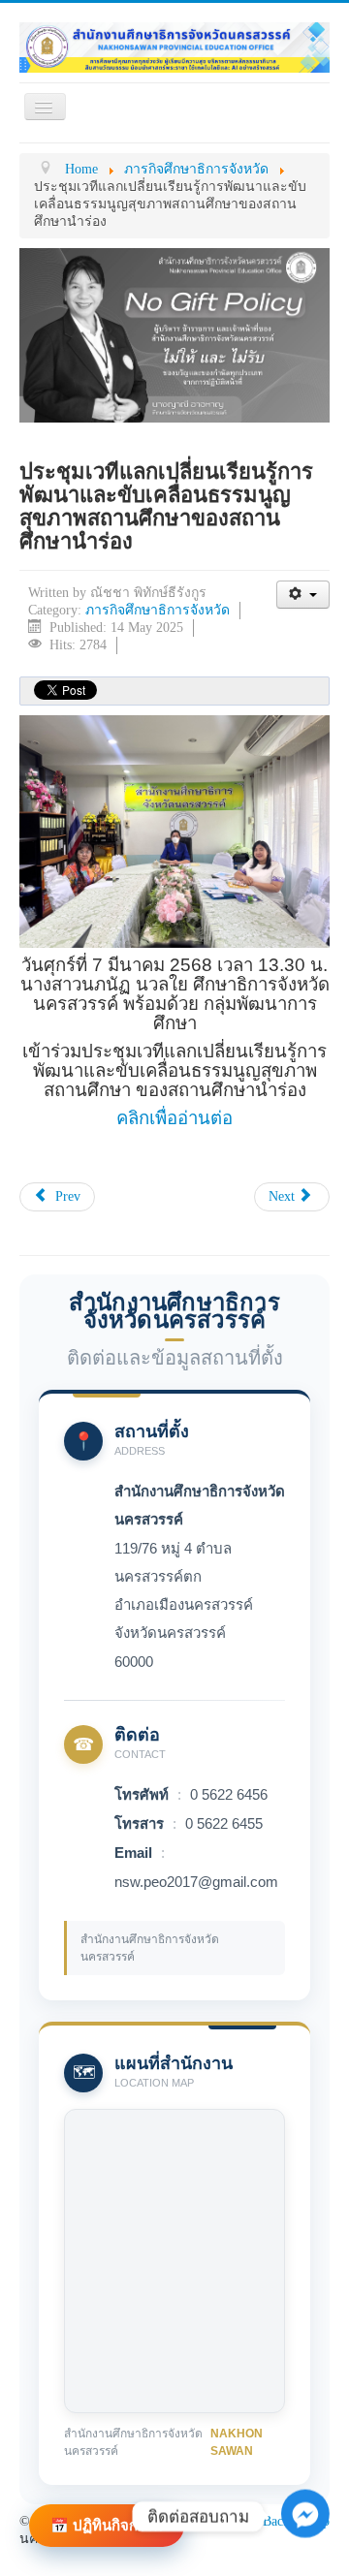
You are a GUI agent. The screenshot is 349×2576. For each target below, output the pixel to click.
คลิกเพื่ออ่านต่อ (174, 1118)
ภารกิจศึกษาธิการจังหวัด (158, 610)
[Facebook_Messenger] (305, 2545)
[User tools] (303, 595)
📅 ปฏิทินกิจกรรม (107, 2525)
